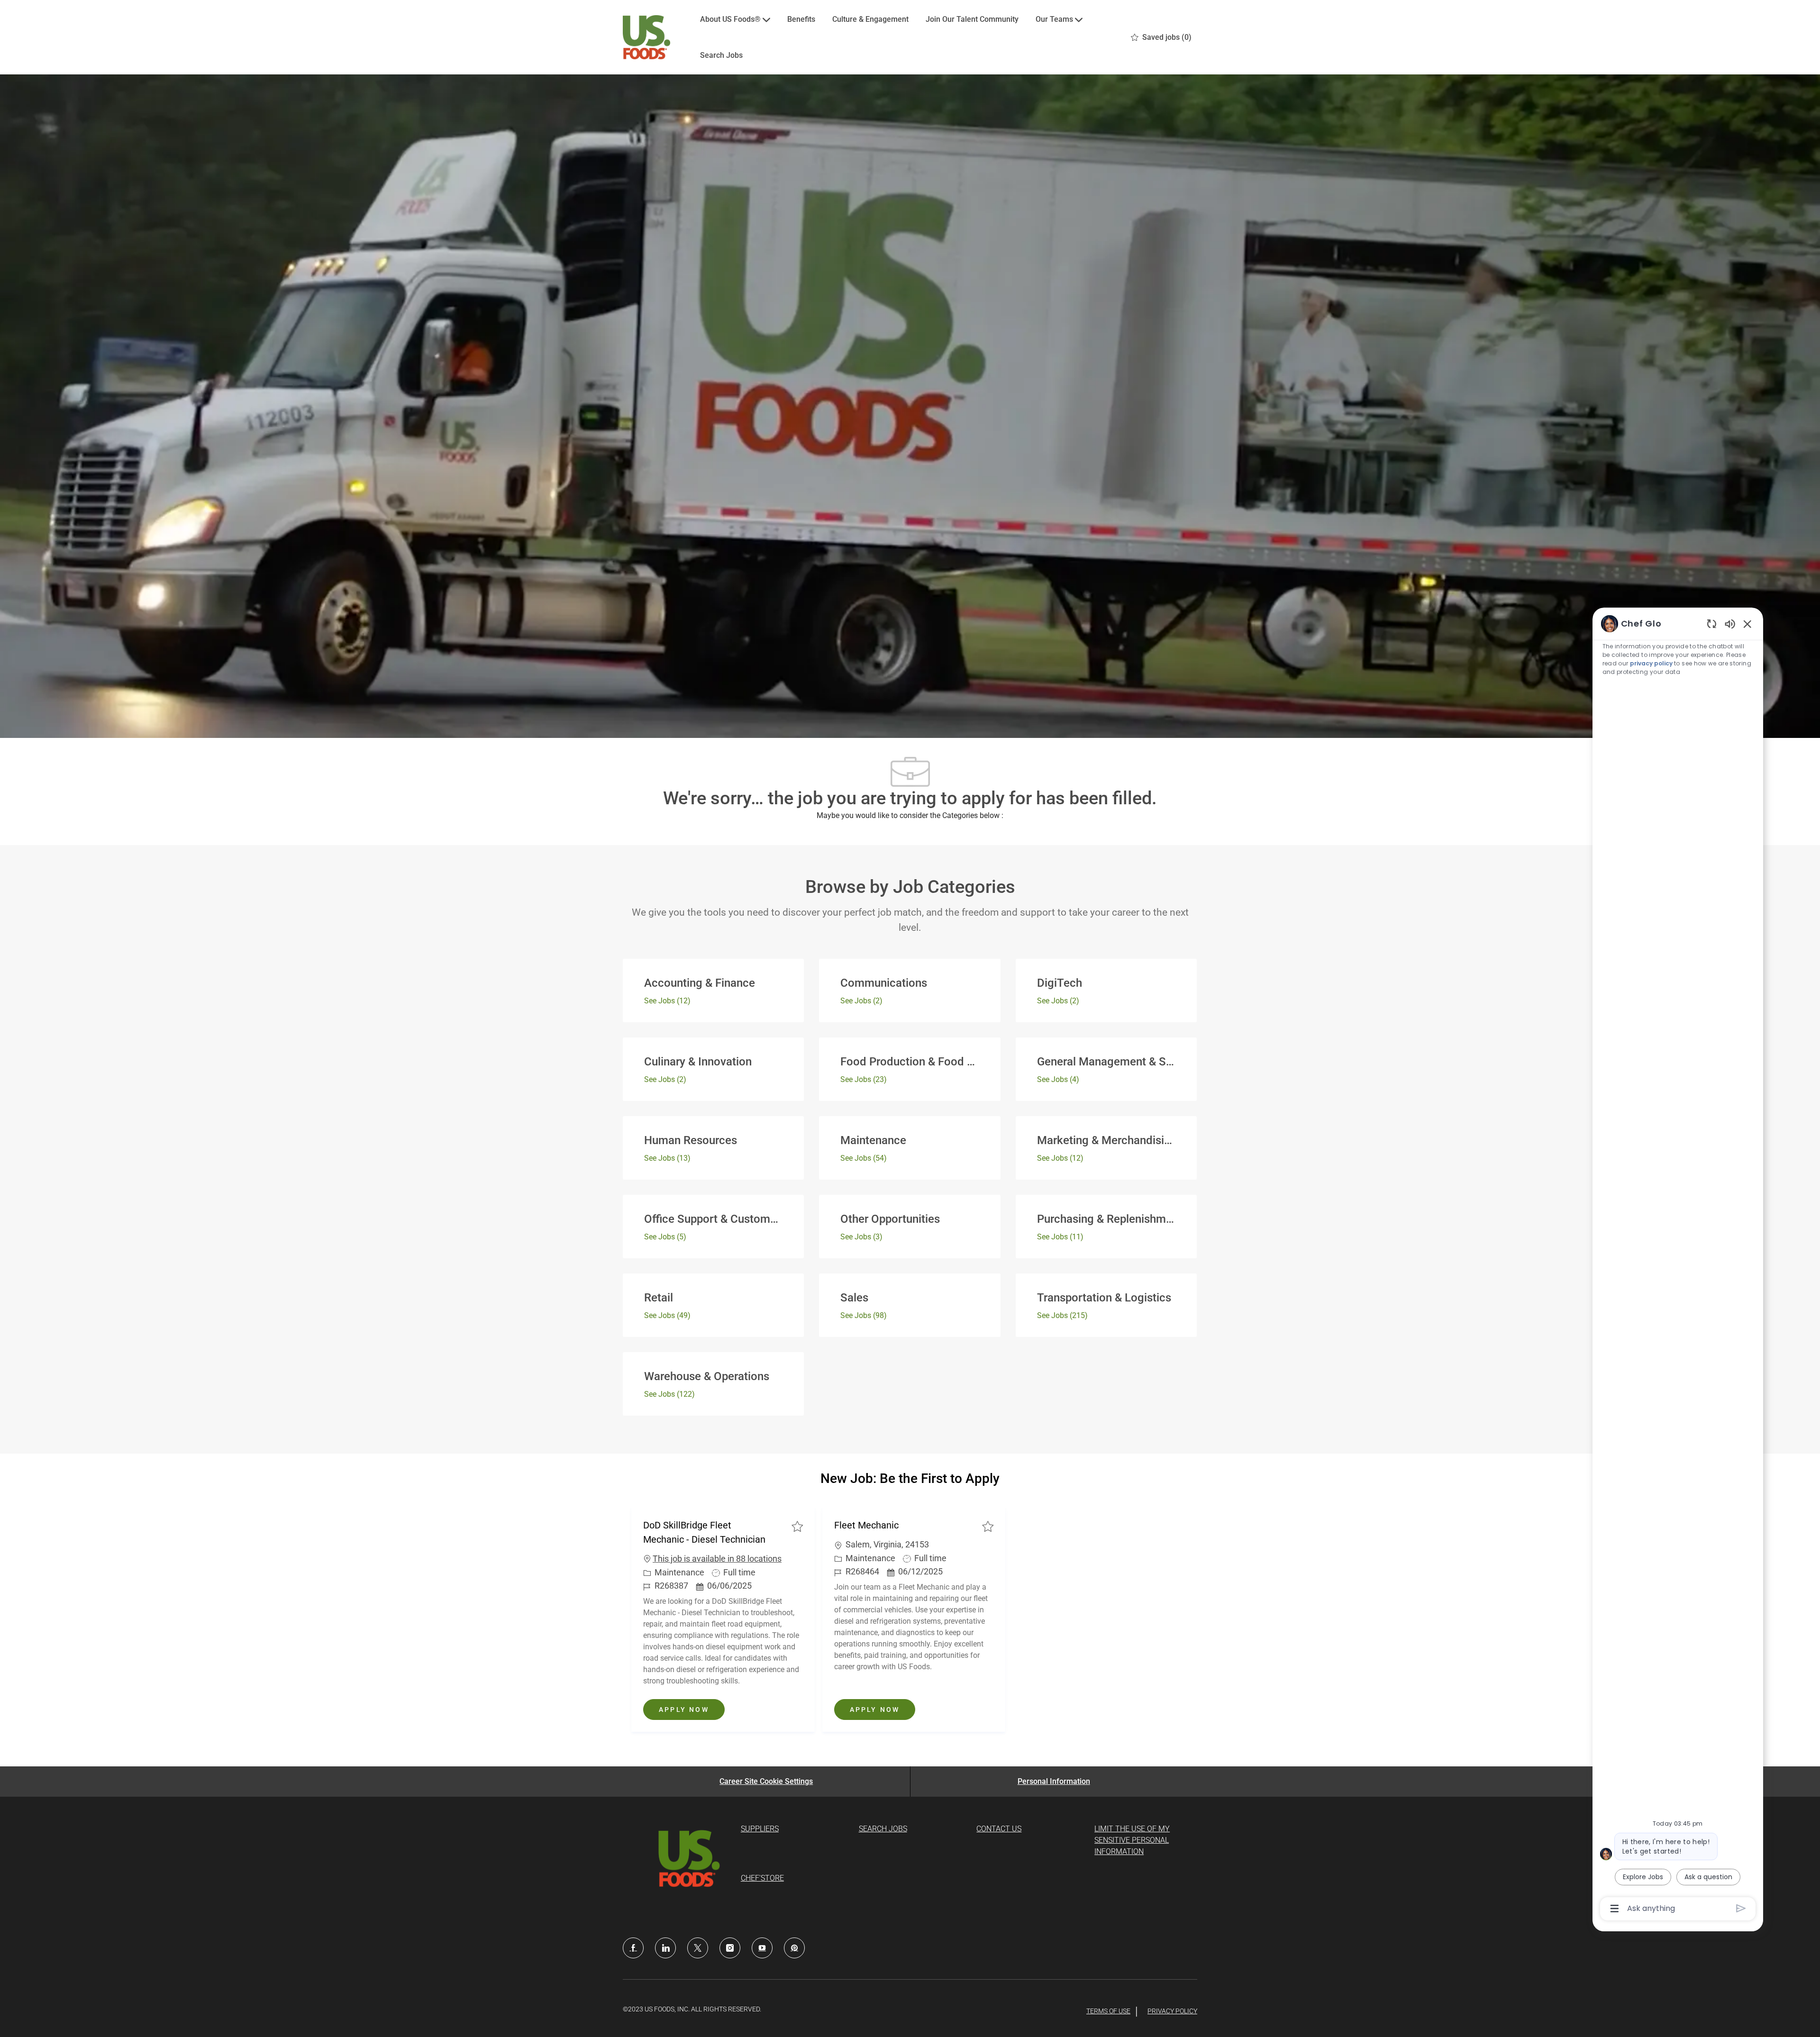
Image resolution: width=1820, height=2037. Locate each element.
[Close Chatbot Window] (1747, 624)
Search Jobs (721, 55)
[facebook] (633, 1948)
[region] (1678, 1265)
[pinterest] (794, 1948)
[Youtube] (762, 1948)
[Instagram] (730, 1948)
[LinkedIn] (665, 1948)
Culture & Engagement (870, 19)
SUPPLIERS (760, 1829)
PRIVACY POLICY (1172, 2011)
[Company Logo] (646, 37)
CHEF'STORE (762, 1878)
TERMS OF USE (1108, 2011)
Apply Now (692, 1709)
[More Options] (1615, 1909)
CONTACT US (999, 1829)
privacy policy (1651, 663)
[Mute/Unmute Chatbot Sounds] (1730, 623)
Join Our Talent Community (972, 19)
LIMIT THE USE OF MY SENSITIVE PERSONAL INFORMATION (1132, 1840)
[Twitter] (698, 1948)
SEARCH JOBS (883, 1829)
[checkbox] (797, 1526)
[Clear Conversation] (1712, 623)
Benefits (801, 19)
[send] (1741, 1908)
